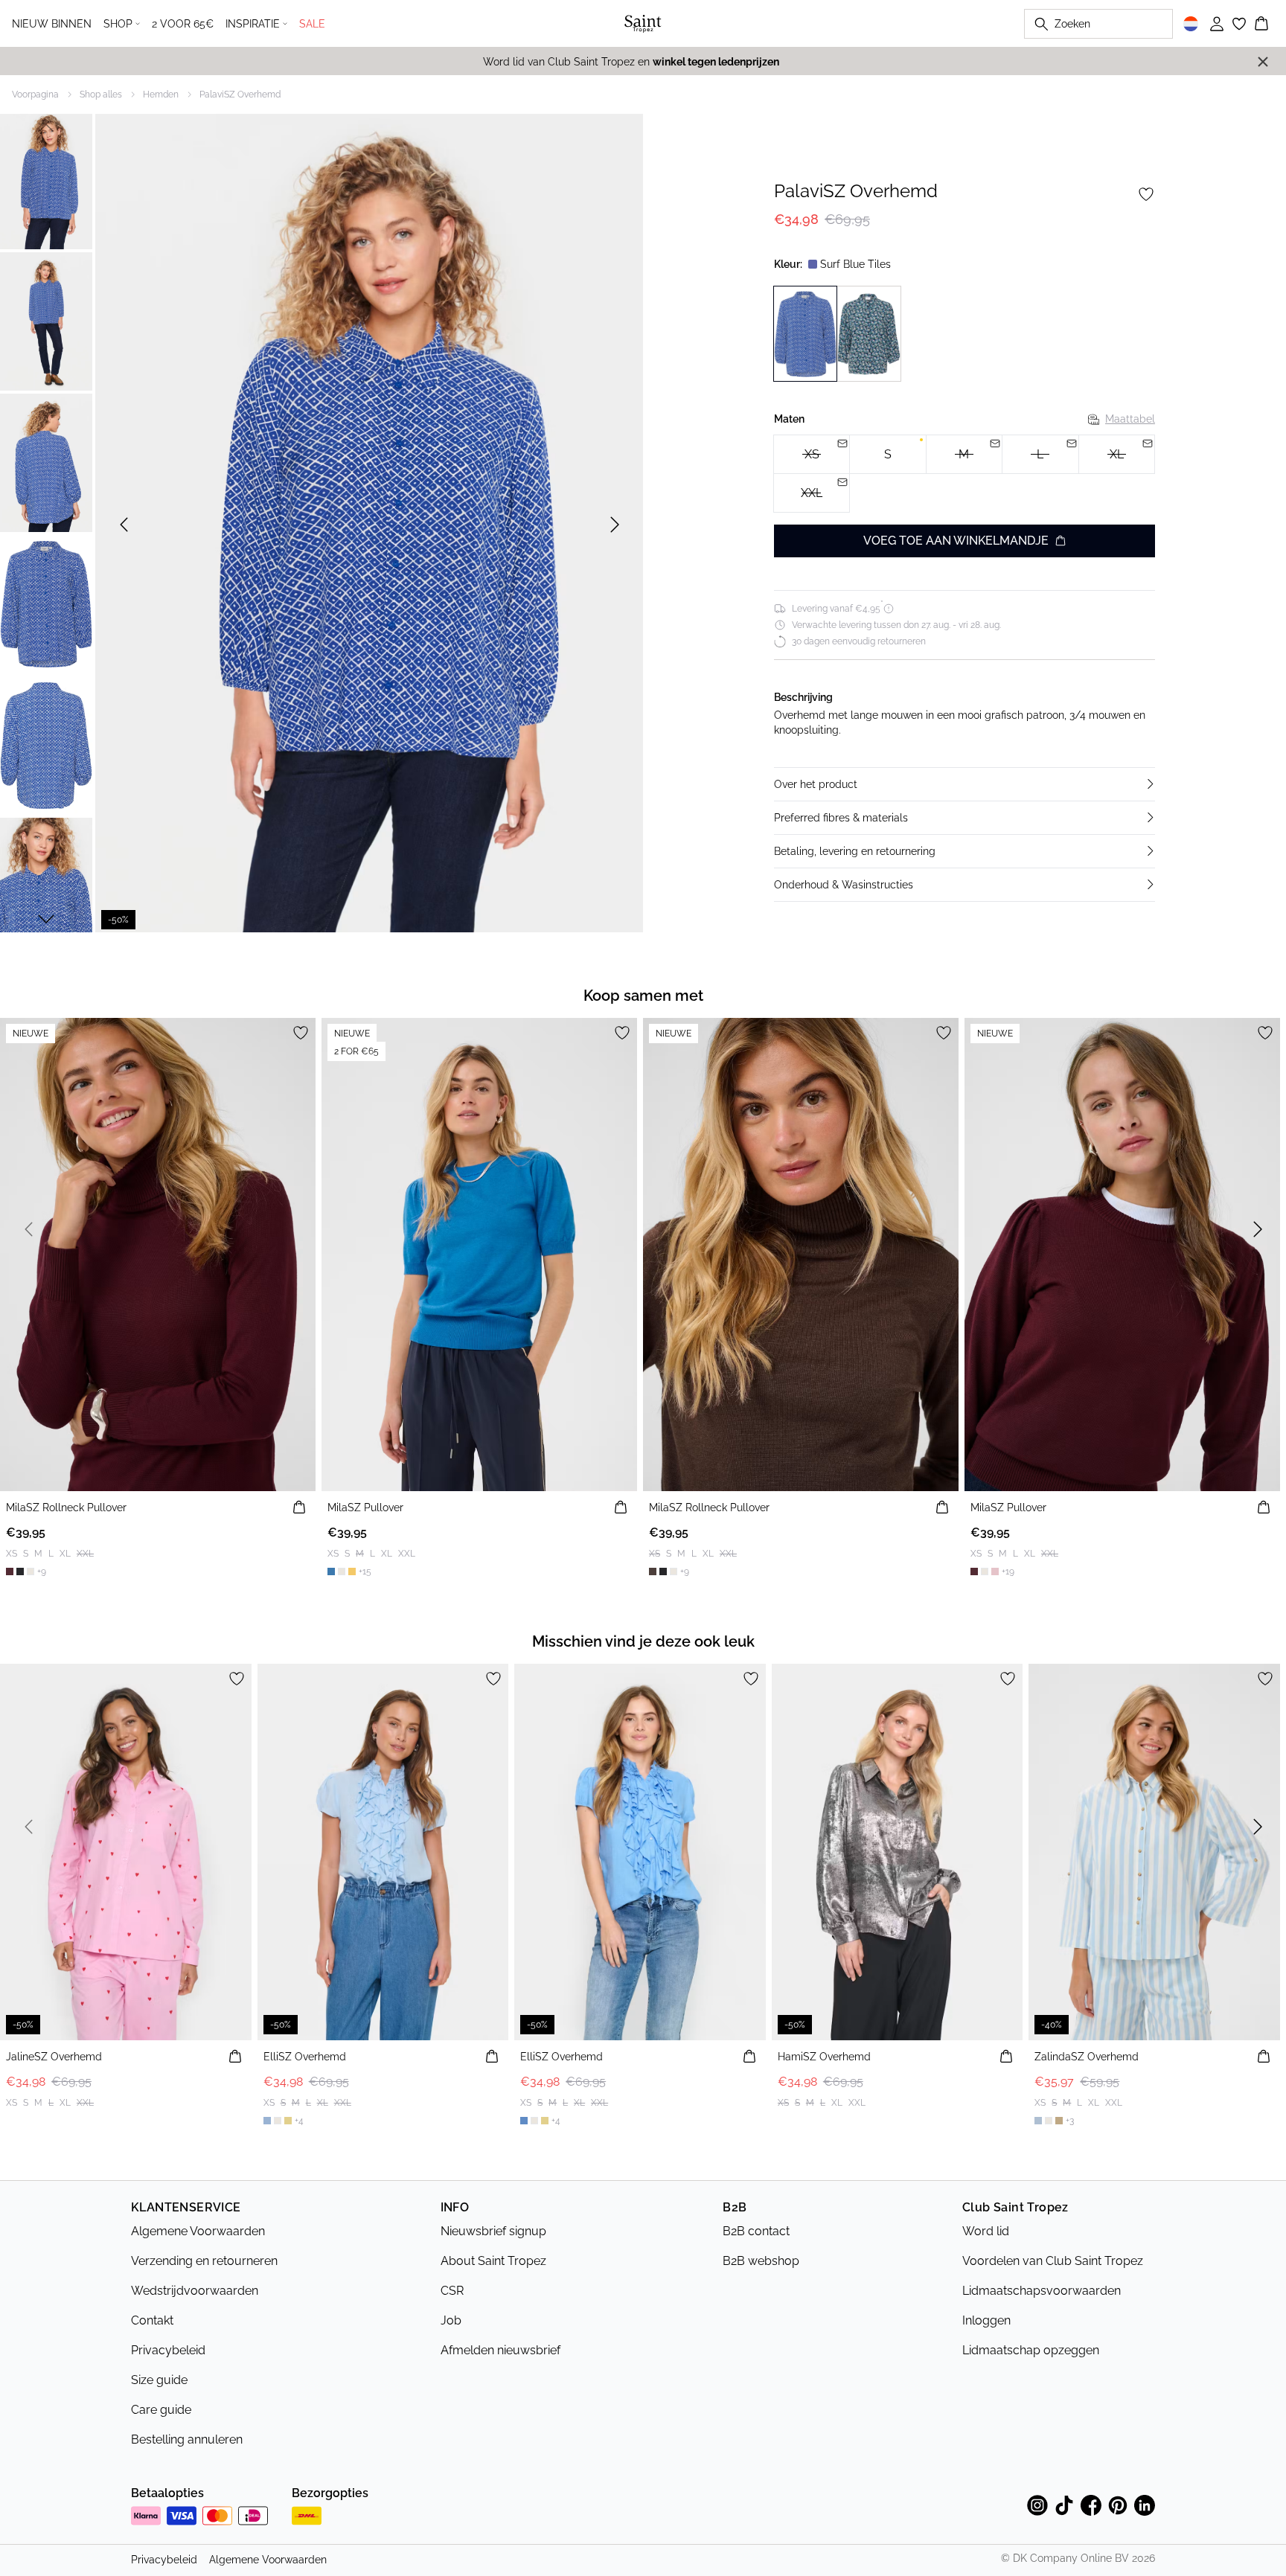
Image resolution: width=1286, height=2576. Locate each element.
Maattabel (1130, 419)
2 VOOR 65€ (183, 24)
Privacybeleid (168, 2350)
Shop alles (101, 94)
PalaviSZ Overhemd (240, 94)
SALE (312, 24)
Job (451, 2320)
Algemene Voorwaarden (198, 2231)
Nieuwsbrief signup (493, 2231)
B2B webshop (761, 2261)
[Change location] (1191, 24)
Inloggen (986, 2320)
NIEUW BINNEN (52, 24)
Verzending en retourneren (204, 2261)
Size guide (159, 2380)
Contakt (152, 2320)
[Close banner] (1263, 62)
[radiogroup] (964, 474)
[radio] (887, 454)
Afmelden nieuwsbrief (500, 2350)
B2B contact (756, 2231)
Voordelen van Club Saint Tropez (1053, 2261)
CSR (452, 2291)
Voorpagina (35, 94)
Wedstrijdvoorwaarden (195, 2291)
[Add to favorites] (1146, 194)
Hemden (161, 94)
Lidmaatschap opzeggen (1031, 2350)
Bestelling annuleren (187, 2439)
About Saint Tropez (493, 2261)
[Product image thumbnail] (46, 180)
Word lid (986, 2231)
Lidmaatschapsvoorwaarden (1042, 2291)
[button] (964, 784)
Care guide (161, 2410)
